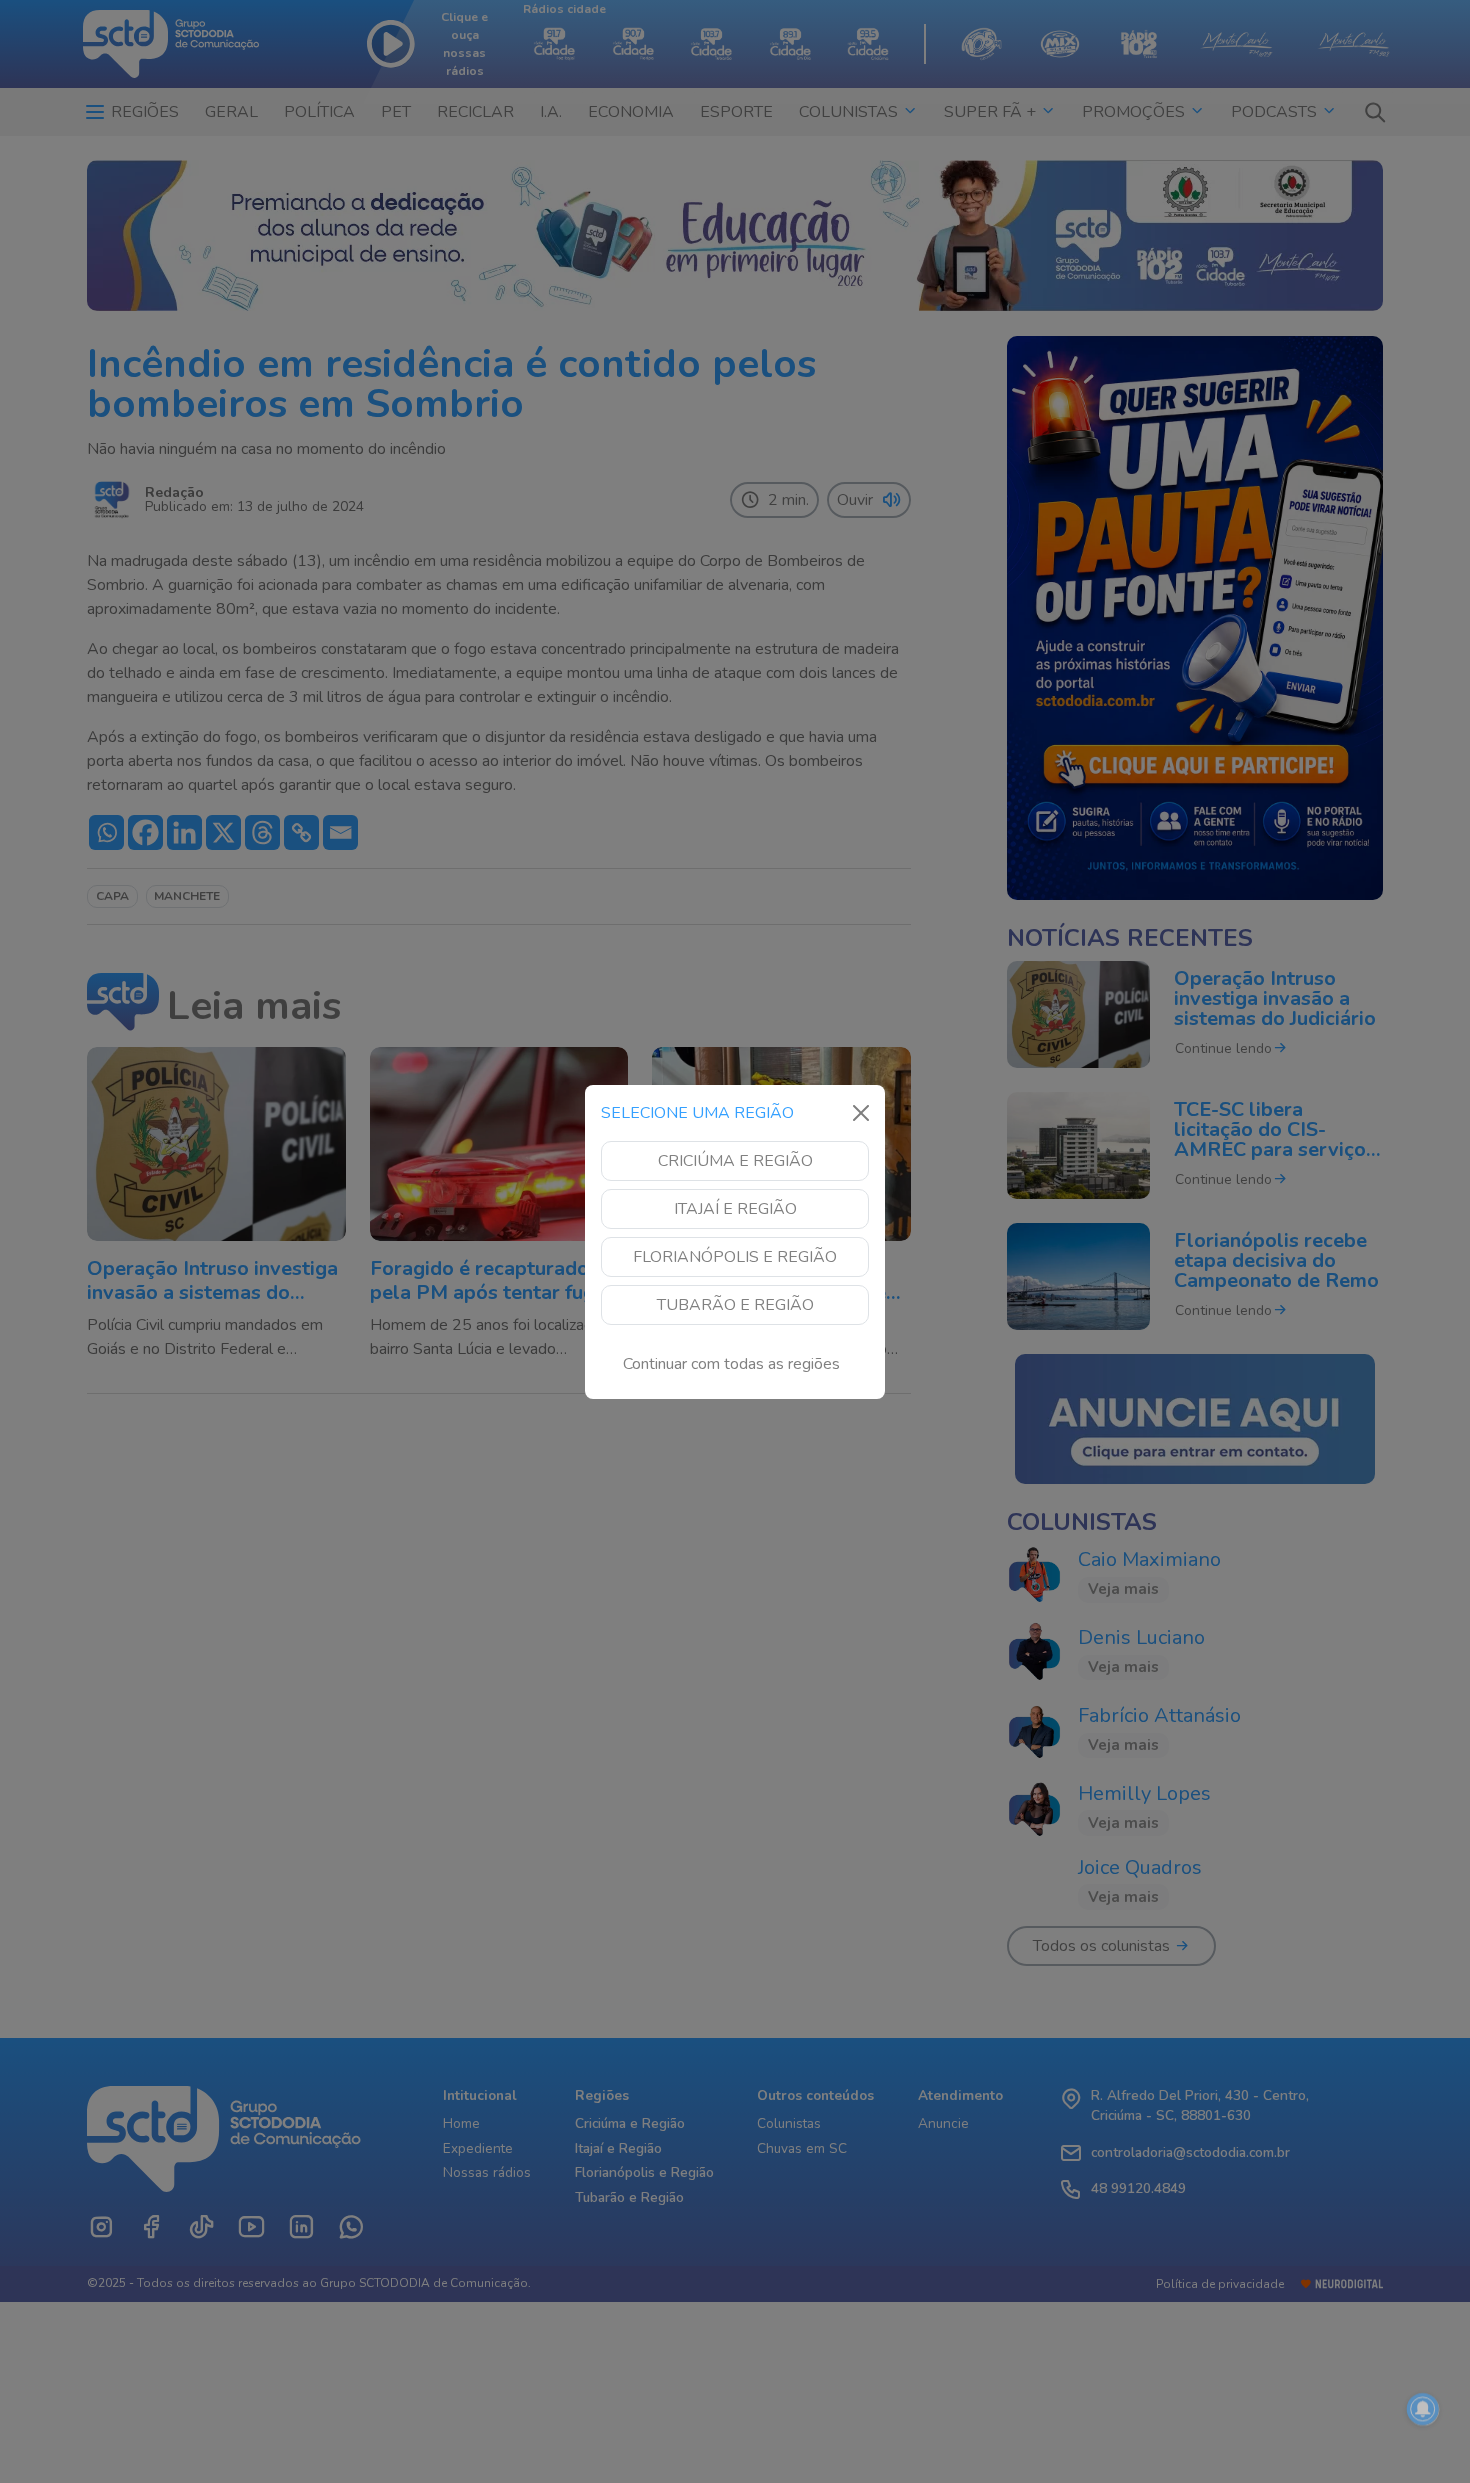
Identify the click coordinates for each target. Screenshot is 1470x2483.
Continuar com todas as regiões (731, 1364)
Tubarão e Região (735, 1305)
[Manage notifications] (1423, 2409)
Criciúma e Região (735, 1161)
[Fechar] (861, 1113)
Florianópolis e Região (735, 1257)
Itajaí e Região (735, 1209)
